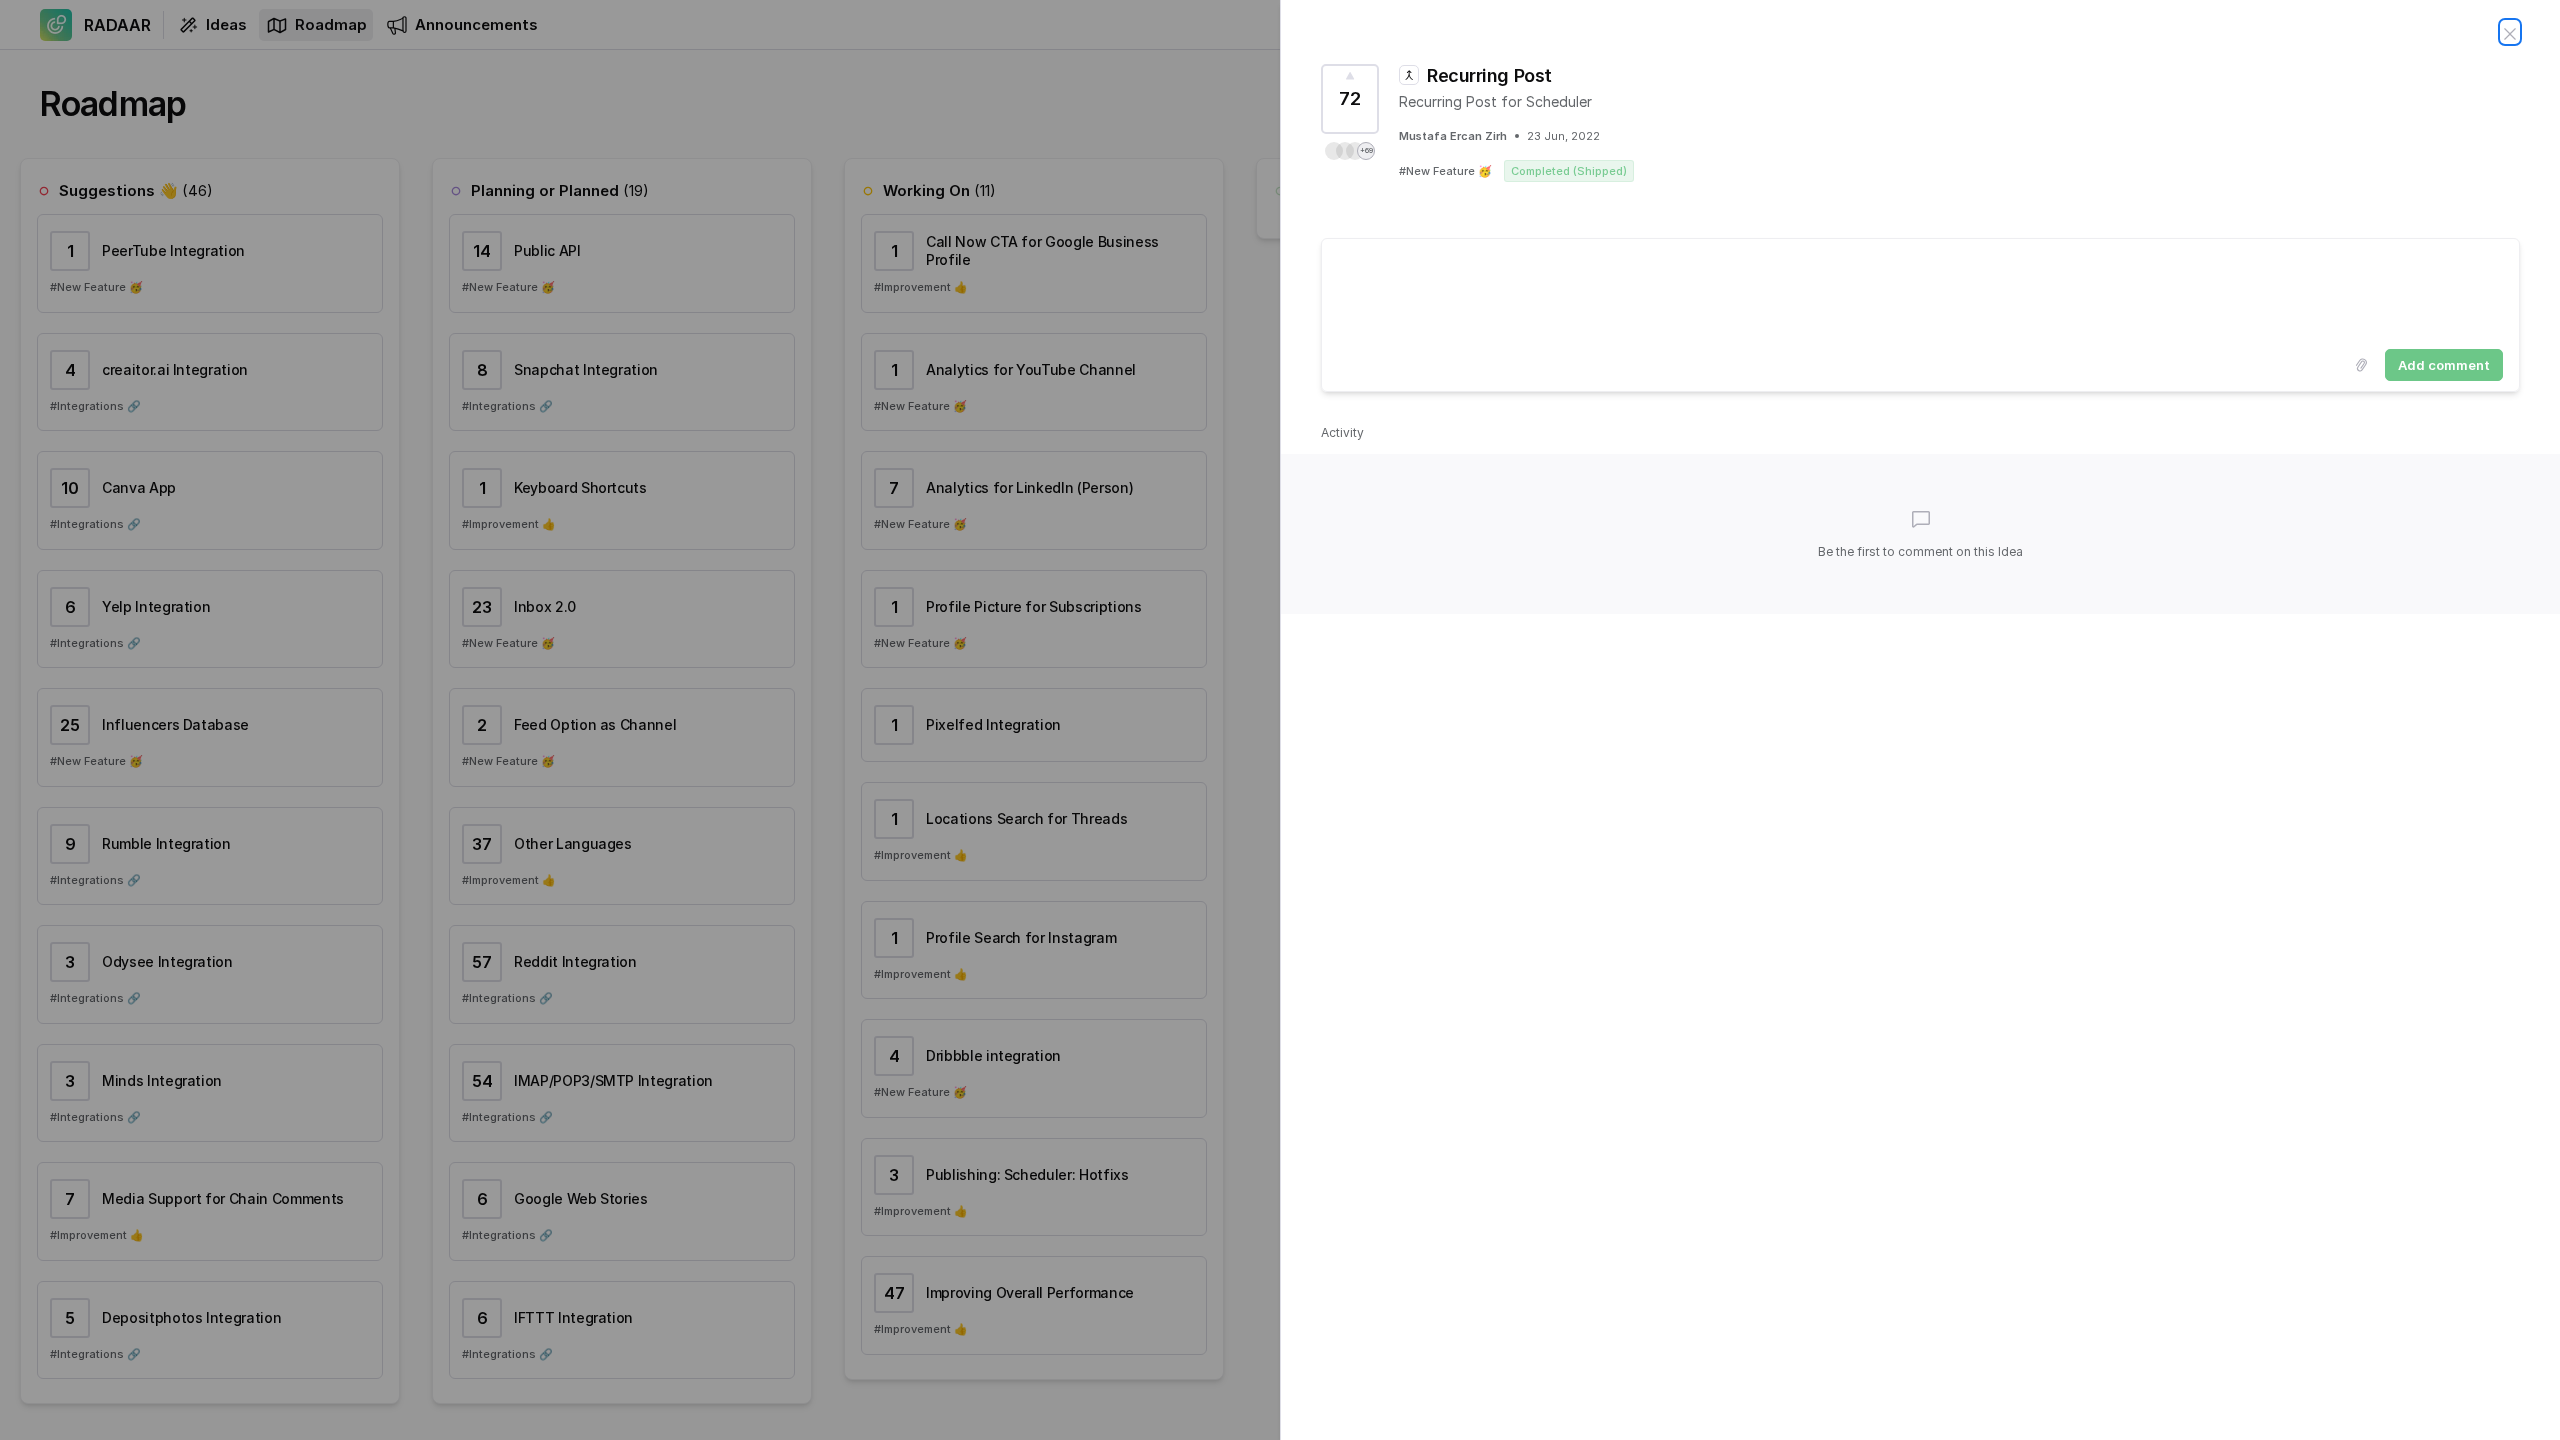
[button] (1350, 151)
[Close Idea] (2510, 32)
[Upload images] (2361, 365)
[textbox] (1920, 290)
